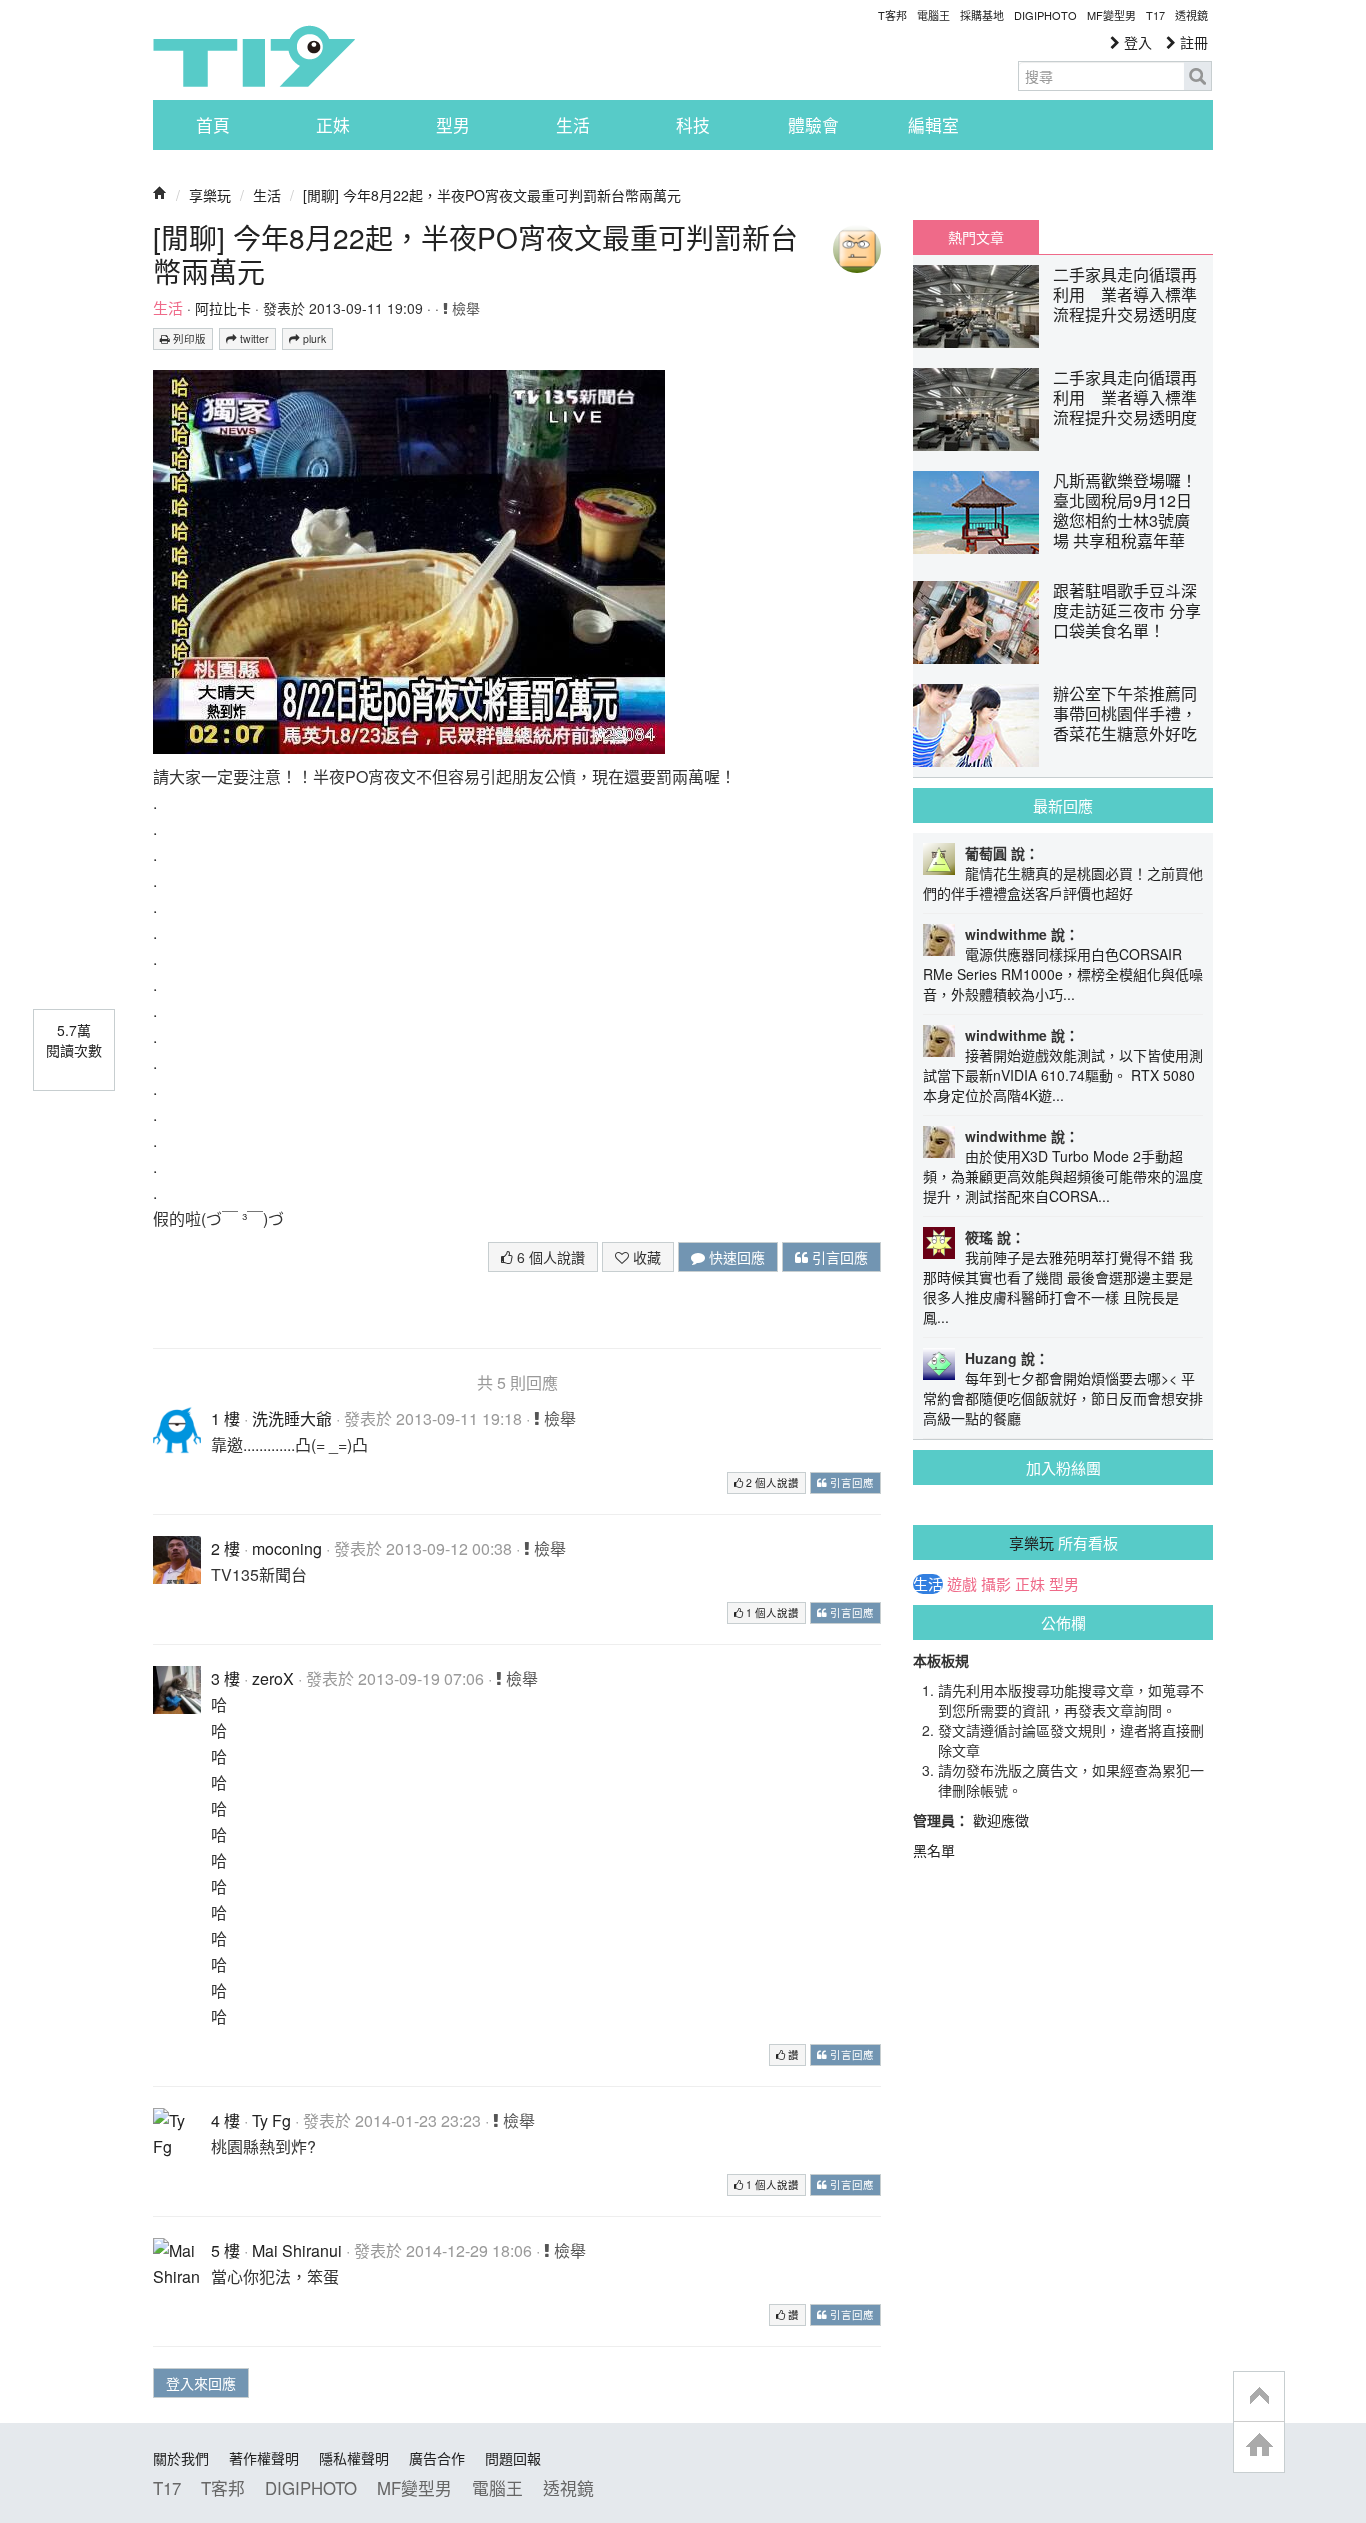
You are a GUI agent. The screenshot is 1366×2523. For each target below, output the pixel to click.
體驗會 (813, 125)
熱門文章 (976, 237)
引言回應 (838, 1257)
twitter (253, 338)
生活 (573, 125)
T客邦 (892, 15)
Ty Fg (271, 2120)
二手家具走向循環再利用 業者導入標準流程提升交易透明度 (1125, 294)
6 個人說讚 (549, 1257)
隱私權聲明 (354, 2458)
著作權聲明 (264, 2458)
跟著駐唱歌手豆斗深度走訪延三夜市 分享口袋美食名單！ (1127, 610)
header (1259, 2397)
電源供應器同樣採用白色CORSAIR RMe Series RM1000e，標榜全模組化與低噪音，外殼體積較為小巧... (1063, 974)
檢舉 (464, 308)
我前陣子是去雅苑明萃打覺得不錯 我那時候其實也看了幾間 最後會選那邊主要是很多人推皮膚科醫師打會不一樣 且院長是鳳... (1058, 1287)
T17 (254, 56)
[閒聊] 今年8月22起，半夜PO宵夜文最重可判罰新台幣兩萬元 (492, 195)
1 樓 (225, 1418)
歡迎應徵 (1001, 1820)
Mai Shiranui (297, 2250)
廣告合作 (437, 2458)
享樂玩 (210, 195)
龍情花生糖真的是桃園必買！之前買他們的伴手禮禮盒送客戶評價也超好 (1063, 883)
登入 (1136, 42)
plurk (313, 338)
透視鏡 (1191, 15)
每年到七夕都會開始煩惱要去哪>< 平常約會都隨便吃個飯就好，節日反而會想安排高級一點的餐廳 (1063, 1398)
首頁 (213, 125)
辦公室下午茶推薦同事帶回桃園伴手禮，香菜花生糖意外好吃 (1125, 713)
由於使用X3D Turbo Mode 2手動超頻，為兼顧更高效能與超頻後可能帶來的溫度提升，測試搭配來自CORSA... (1063, 1176)
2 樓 (225, 1548)
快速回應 (735, 1257)
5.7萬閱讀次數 (74, 1040)
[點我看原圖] (409, 559)
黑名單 (934, 1850)
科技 (693, 125)
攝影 (996, 1584)
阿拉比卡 (223, 308)
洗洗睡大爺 (292, 1418)
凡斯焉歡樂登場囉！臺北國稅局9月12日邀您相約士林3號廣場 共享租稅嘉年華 (1125, 510)
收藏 (645, 1257)
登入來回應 (201, 2383)
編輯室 (933, 125)
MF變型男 (1111, 15)
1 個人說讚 (771, 1612)
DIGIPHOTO (1045, 15)
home (1259, 2446)
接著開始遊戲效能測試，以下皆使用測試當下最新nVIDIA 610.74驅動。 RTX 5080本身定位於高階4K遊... (1063, 1075)
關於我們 (181, 2458)
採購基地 (982, 15)
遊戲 (962, 1584)
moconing (287, 1548)
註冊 (1192, 42)
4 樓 (225, 2120)
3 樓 (225, 1678)
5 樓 (225, 2250)
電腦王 (933, 15)
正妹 (333, 125)
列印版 (188, 338)
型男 (453, 125)
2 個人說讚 (771, 1482)
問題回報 (513, 2458)
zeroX (273, 1678)
